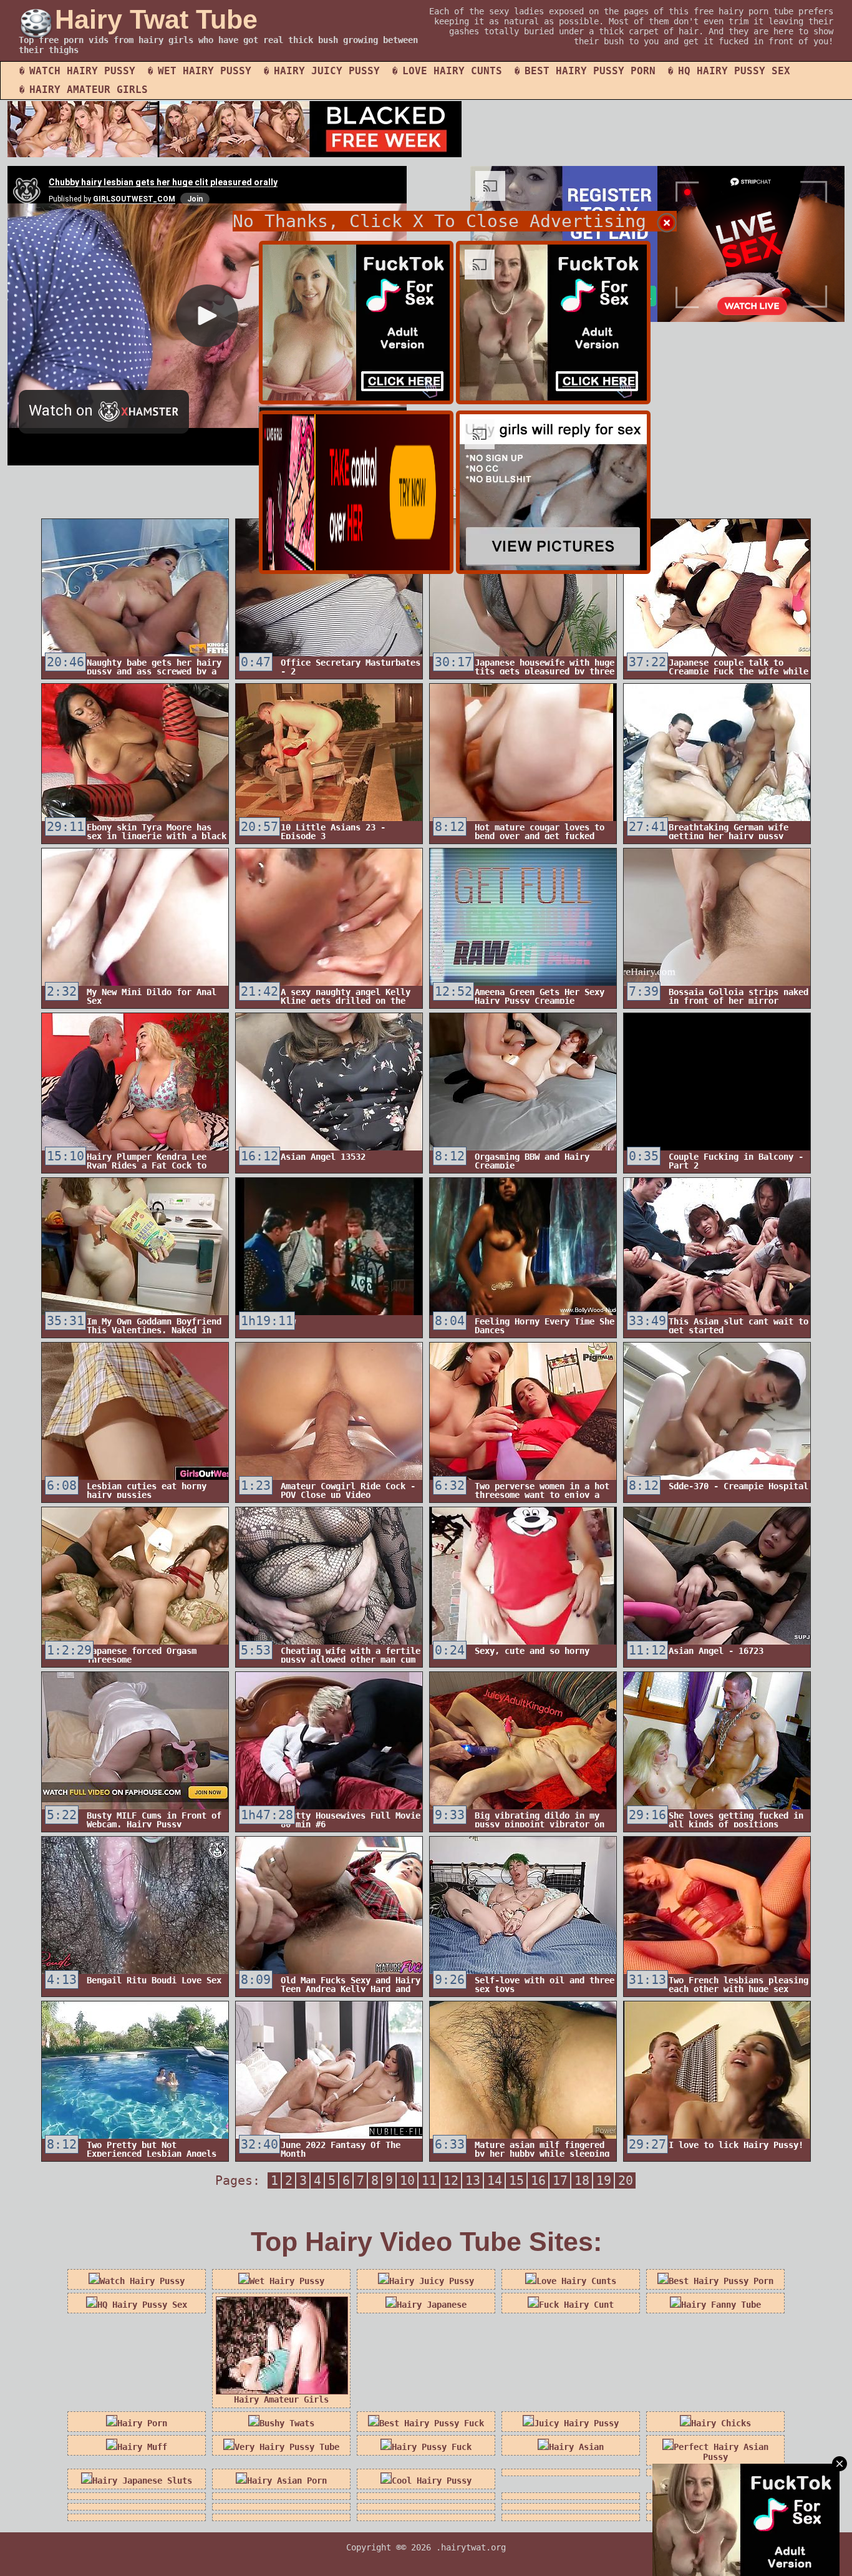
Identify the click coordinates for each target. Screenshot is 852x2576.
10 (407, 2180)
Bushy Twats (287, 2423)
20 (626, 2180)
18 (582, 2180)
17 (560, 2180)
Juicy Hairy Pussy (576, 2423)
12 (451, 2180)
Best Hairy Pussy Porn (590, 71)
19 (604, 2180)
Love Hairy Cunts (452, 71)
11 (429, 2180)
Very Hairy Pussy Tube (287, 2447)
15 (516, 2180)
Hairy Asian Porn (287, 2481)
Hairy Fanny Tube (721, 2305)
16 (538, 2180)
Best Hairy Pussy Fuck (432, 2423)
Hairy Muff (142, 2447)
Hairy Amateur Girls (89, 90)
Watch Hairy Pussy (82, 71)
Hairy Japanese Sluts (142, 2481)
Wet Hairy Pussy (205, 71)
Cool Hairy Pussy (432, 2481)
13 (473, 2180)
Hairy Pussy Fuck (432, 2447)
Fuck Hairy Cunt (576, 2305)
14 (495, 2180)
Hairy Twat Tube (156, 19)
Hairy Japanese (432, 2305)
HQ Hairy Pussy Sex (734, 71)
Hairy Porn (142, 2423)
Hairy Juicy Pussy (327, 71)
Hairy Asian (576, 2447)
